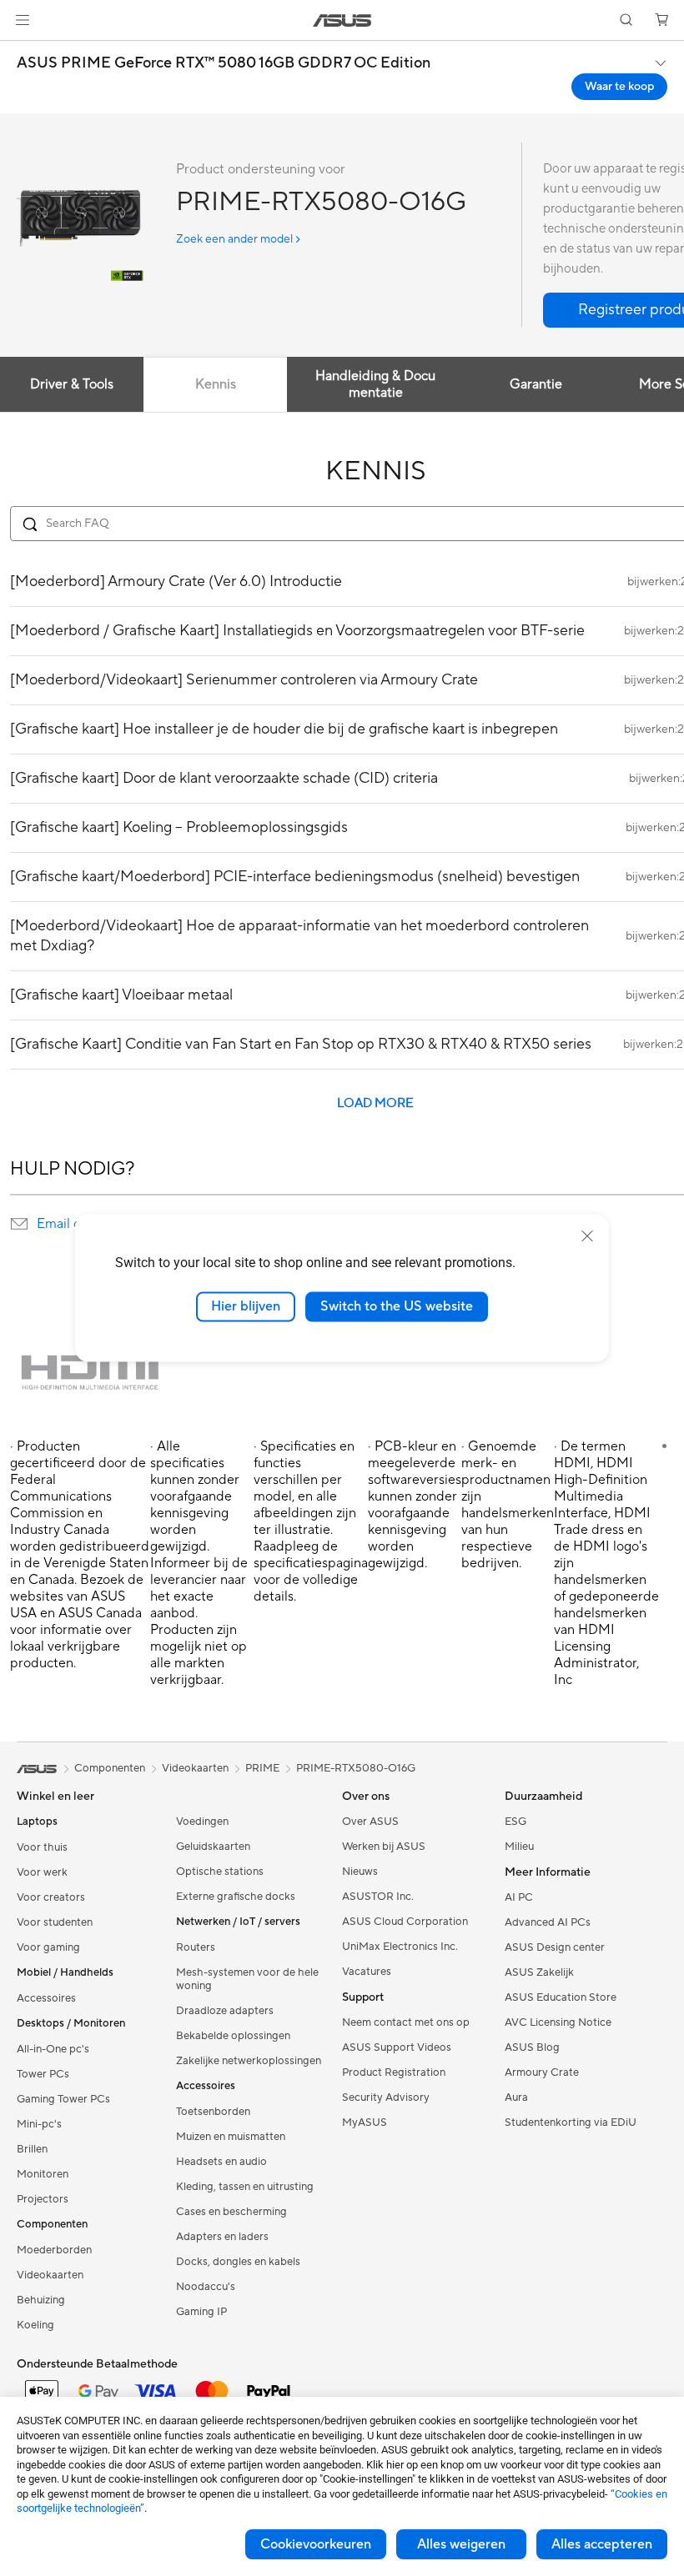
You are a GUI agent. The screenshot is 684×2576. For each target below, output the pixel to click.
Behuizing (41, 2300)
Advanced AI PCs (548, 1922)
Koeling (35, 2325)
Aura (516, 2097)
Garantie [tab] (536, 384)
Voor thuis (42, 1847)
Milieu (519, 1847)
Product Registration (394, 2072)
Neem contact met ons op (406, 2022)
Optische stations (220, 1872)
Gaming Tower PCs (63, 2099)
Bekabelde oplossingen (233, 2036)
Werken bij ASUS (384, 1847)
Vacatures (367, 1972)
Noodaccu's (206, 2287)
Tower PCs (43, 2074)
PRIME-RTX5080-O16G (356, 1768)
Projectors (43, 2199)
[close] (587, 1236)
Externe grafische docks (236, 1897)
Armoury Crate (542, 2072)
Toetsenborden (213, 2112)
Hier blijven (246, 1306)
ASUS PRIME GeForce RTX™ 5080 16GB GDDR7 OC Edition (224, 63)
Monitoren (43, 2174)
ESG (516, 1822)
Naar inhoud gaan (20, 51)
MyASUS (365, 2122)
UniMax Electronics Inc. (400, 1947)
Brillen (32, 2149)
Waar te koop (619, 87)
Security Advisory (386, 2097)
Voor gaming (48, 1947)
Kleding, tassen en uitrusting (245, 2187)
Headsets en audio (221, 2162)
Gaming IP (201, 2312)
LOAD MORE (375, 1103)
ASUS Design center (555, 1947)
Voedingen (202, 1822)
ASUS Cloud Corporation (405, 1922)
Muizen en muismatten (231, 2137)
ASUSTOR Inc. (378, 1897)
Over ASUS (370, 1822)
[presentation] (19, 1224)
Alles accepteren (602, 2544)
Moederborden (54, 2250)
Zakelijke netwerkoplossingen (249, 2061)
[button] (23, 20)
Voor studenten (55, 1922)
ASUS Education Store (561, 1997)
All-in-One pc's (53, 2049)
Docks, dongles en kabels (238, 2262)
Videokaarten (50, 2275)
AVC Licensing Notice (558, 2022)
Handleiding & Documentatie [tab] (375, 384)
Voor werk (42, 1872)
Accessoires (46, 1998)
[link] (342, 20)
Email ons (65, 1224)
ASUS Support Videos (397, 2047)
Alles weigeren (461, 2544)
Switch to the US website (397, 1306)
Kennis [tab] (216, 384)
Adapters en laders (222, 2237)
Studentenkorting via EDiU (571, 2122)
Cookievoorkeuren (316, 2544)
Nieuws (360, 1872)
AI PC (519, 1897)
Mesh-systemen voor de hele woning (247, 1979)
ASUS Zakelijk (539, 1972)
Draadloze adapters (225, 2011)
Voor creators (51, 1897)
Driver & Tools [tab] (72, 384)
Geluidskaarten (213, 1847)
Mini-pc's (39, 2124)
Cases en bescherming (231, 2212)
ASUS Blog (532, 2047)
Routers (196, 1947)
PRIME (262, 1768)
